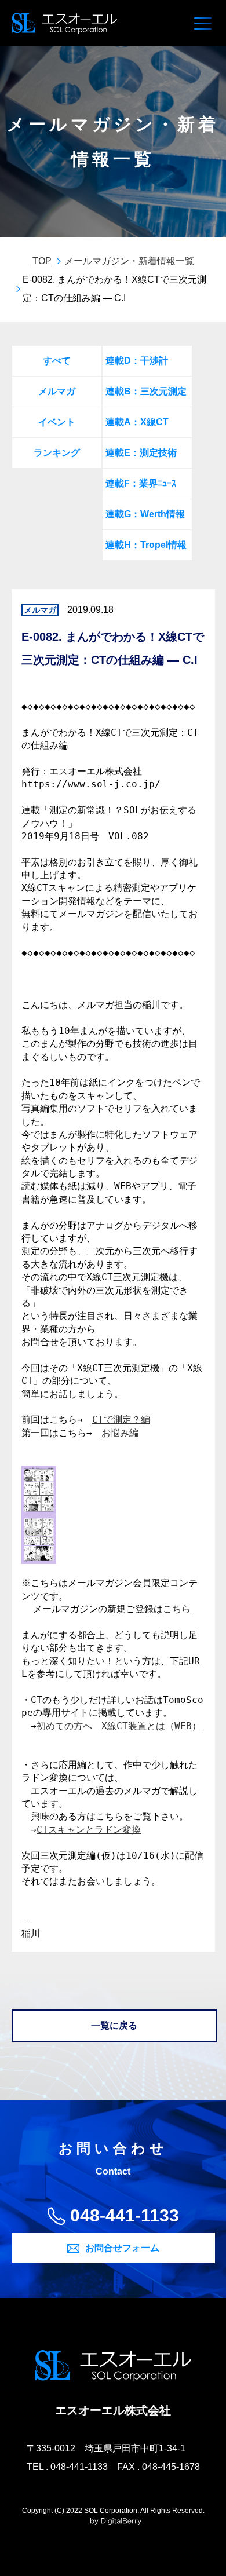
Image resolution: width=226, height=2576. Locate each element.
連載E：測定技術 (141, 453)
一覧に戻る (114, 2025)
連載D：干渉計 (137, 361)
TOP (42, 261)
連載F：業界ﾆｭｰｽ (141, 483)
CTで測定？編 (121, 1419)
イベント (57, 422)
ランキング (57, 453)
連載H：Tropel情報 (146, 545)
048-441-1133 (125, 2215)
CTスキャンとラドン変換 (89, 1830)
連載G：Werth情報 (145, 514)
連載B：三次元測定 (146, 391)
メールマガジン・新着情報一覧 (129, 261)
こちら (177, 1609)
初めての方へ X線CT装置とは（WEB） (119, 1726)
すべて (57, 361)
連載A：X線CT (137, 422)
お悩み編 (120, 1433)
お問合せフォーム (122, 2248)
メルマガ (57, 391)
